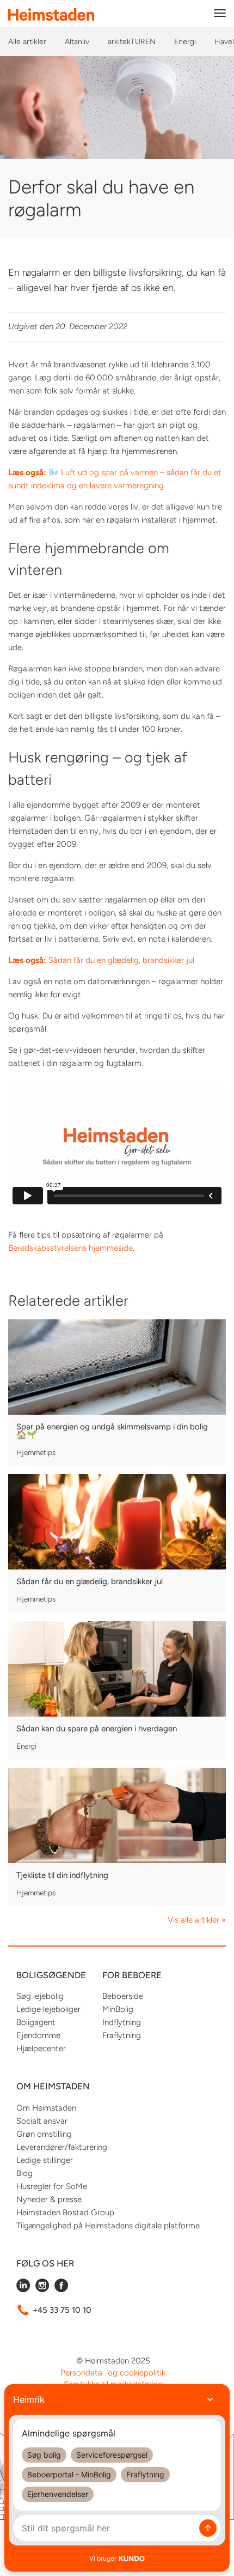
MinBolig (118, 2009)
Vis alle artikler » (197, 1920)
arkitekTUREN (132, 42)
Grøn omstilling (44, 2134)
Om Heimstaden (46, 2108)
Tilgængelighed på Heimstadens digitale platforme (108, 2226)
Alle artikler (27, 42)
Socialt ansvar (42, 2121)
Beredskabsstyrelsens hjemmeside (70, 1248)
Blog (24, 2173)
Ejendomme (38, 2035)
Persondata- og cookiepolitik (113, 2373)
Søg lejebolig (40, 1996)
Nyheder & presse (49, 2199)
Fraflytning (122, 2035)
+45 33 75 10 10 (62, 2310)
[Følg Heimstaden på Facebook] (61, 2289)
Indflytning (122, 2022)
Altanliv (77, 42)
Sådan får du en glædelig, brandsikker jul (101, 960)
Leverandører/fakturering (62, 2147)
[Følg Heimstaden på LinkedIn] (23, 2289)
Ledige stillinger (45, 2160)
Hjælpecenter (41, 2048)
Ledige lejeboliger (48, 2009)
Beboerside (123, 1996)
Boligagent (36, 2022)
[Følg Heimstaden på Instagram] (42, 2289)
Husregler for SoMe (52, 2186)
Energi (185, 42)
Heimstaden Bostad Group (65, 2213)
